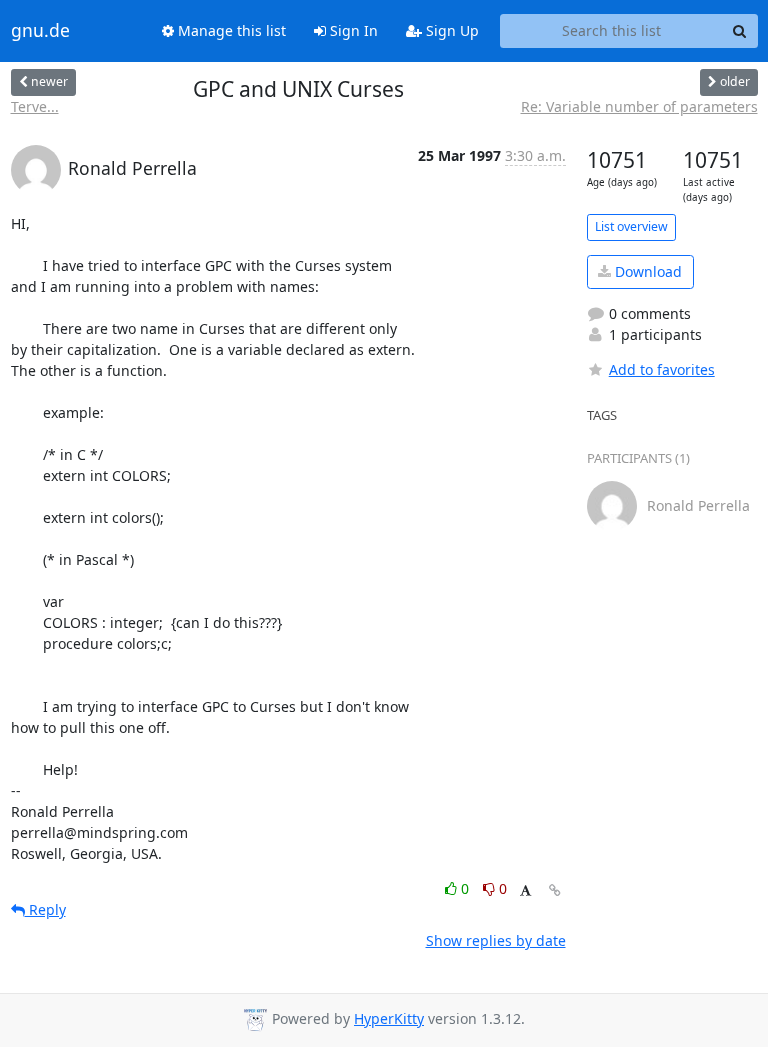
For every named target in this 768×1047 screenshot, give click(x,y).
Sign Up (450, 30)
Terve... (35, 106)
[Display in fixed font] (525, 891)
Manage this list (230, 30)
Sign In (352, 30)
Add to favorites (662, 369)
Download (646, 271)
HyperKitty (389, 1018)
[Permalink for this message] (555, 890)
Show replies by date (496, 940)
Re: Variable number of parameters (639, 106)
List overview (631, 226)
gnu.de (40, 31)
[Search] (740, 31)
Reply (45, 909)
